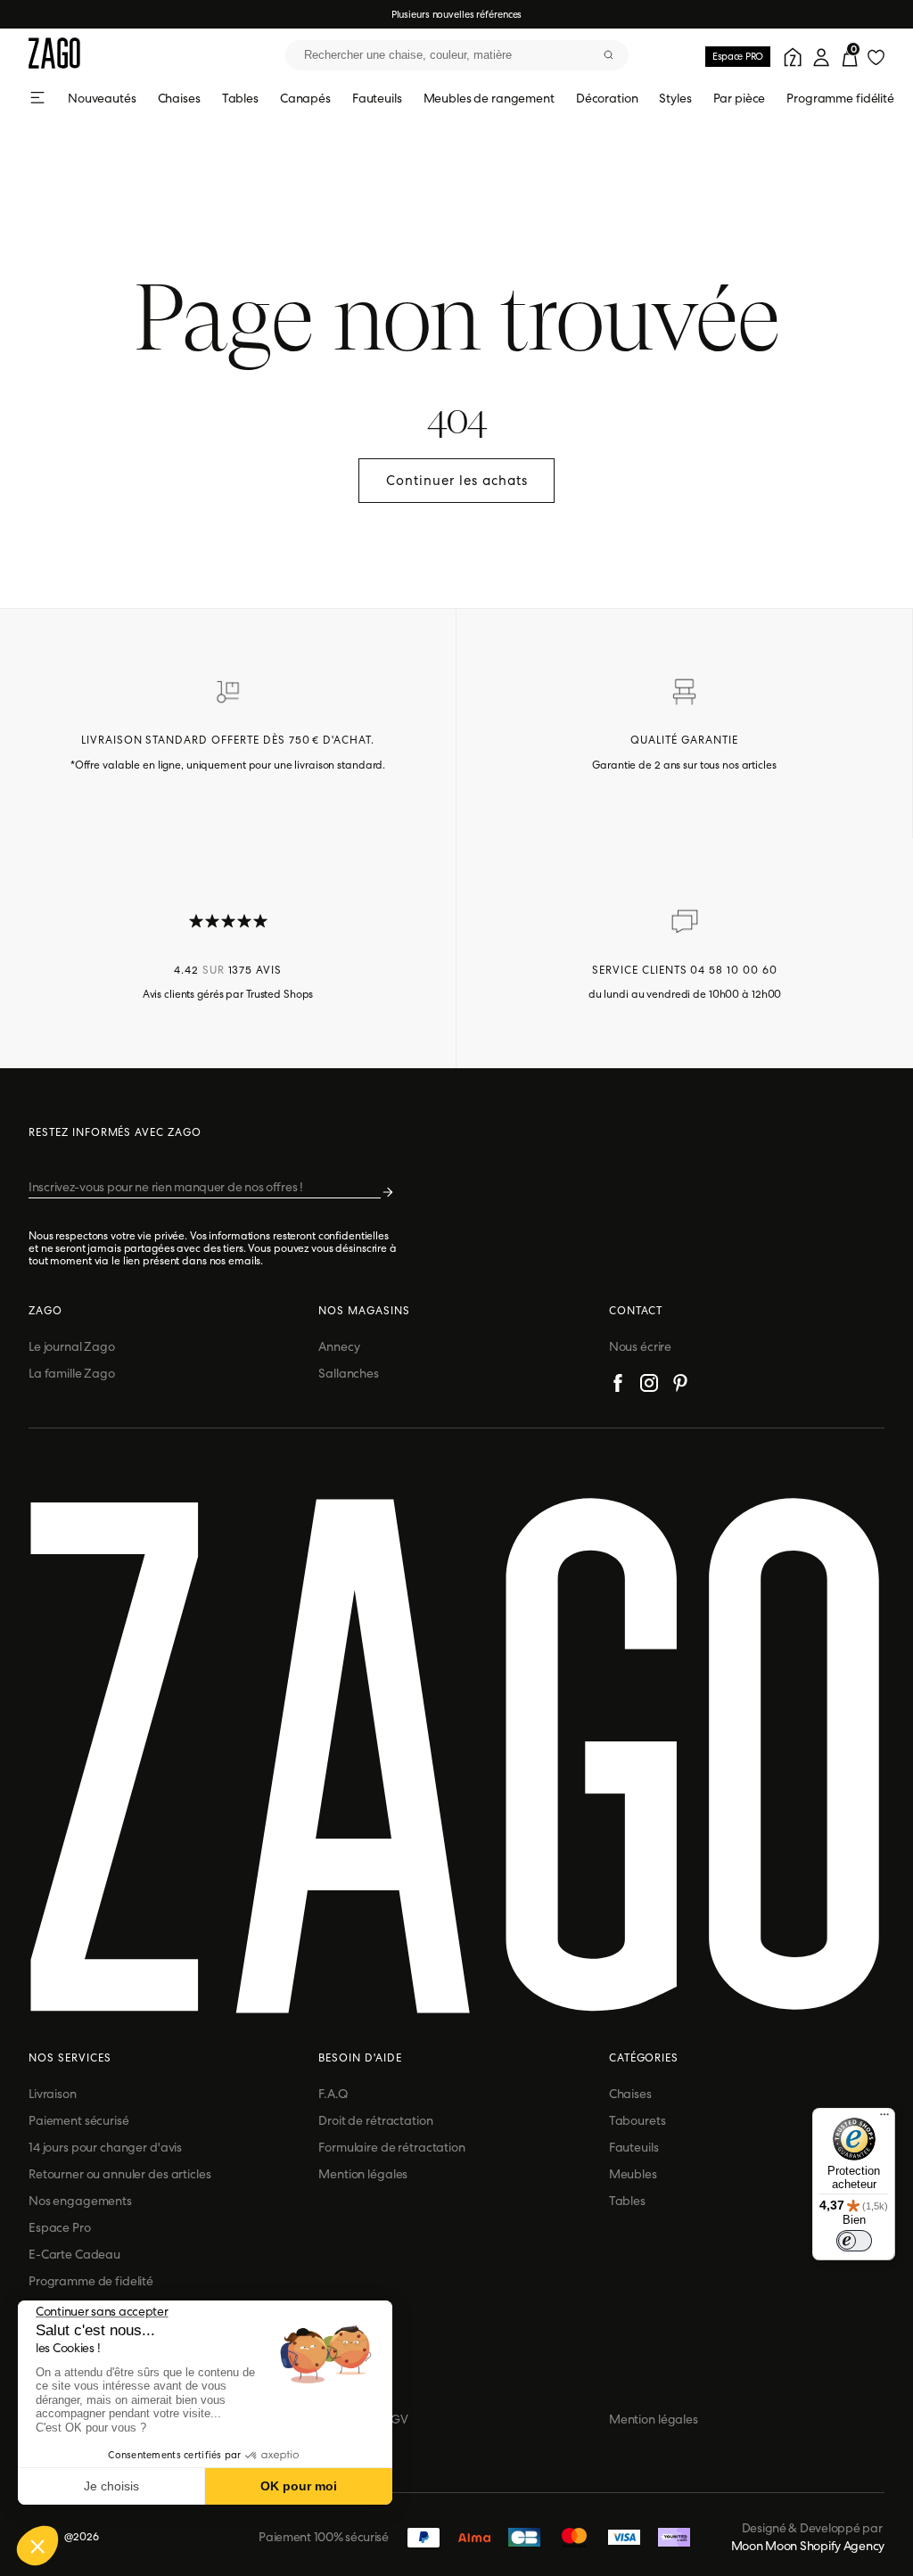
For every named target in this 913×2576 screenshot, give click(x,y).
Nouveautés (102, 98)
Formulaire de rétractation (391, 2147)
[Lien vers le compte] (790, 55)
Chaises (179, 98)
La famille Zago (72, 1373)
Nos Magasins (364, 1311)
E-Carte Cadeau (74, 2254)
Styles (675, 98)
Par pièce (740, 98)
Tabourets (637, 2120)
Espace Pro (60, 2227)
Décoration (607, 98)
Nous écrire (640, 1346)
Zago (45, 1311)
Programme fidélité (840, 98)
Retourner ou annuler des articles (119, 2174)
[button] (37, 2546)
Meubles (633, 2174)
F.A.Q (333, 2094)
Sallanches (349, 1373)
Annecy (339, 1346)
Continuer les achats (457, 481)
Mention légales (363, 2174)
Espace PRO (738, 56)
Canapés (305, 98)
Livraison (53, 2094)
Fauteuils (377, 98)
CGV (395, 2419)
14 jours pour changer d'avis (105, 2147)
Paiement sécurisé (79, 2120)
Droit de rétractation (375, 2120)
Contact (636, 1311)
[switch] (854, 2241)
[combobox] (457, 55)
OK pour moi (299, 2486)
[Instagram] (649, 1386)
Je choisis (111, 2486)
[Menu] (884, 2119)
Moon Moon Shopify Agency (808, 2546)
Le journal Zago (72, 1346)
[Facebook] (618, 1386)
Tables (240, 98)
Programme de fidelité (91, 2281)
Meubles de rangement (489, 98)
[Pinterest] (680, 1386)
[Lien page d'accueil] (54, 55)
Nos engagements (80, 2201)
